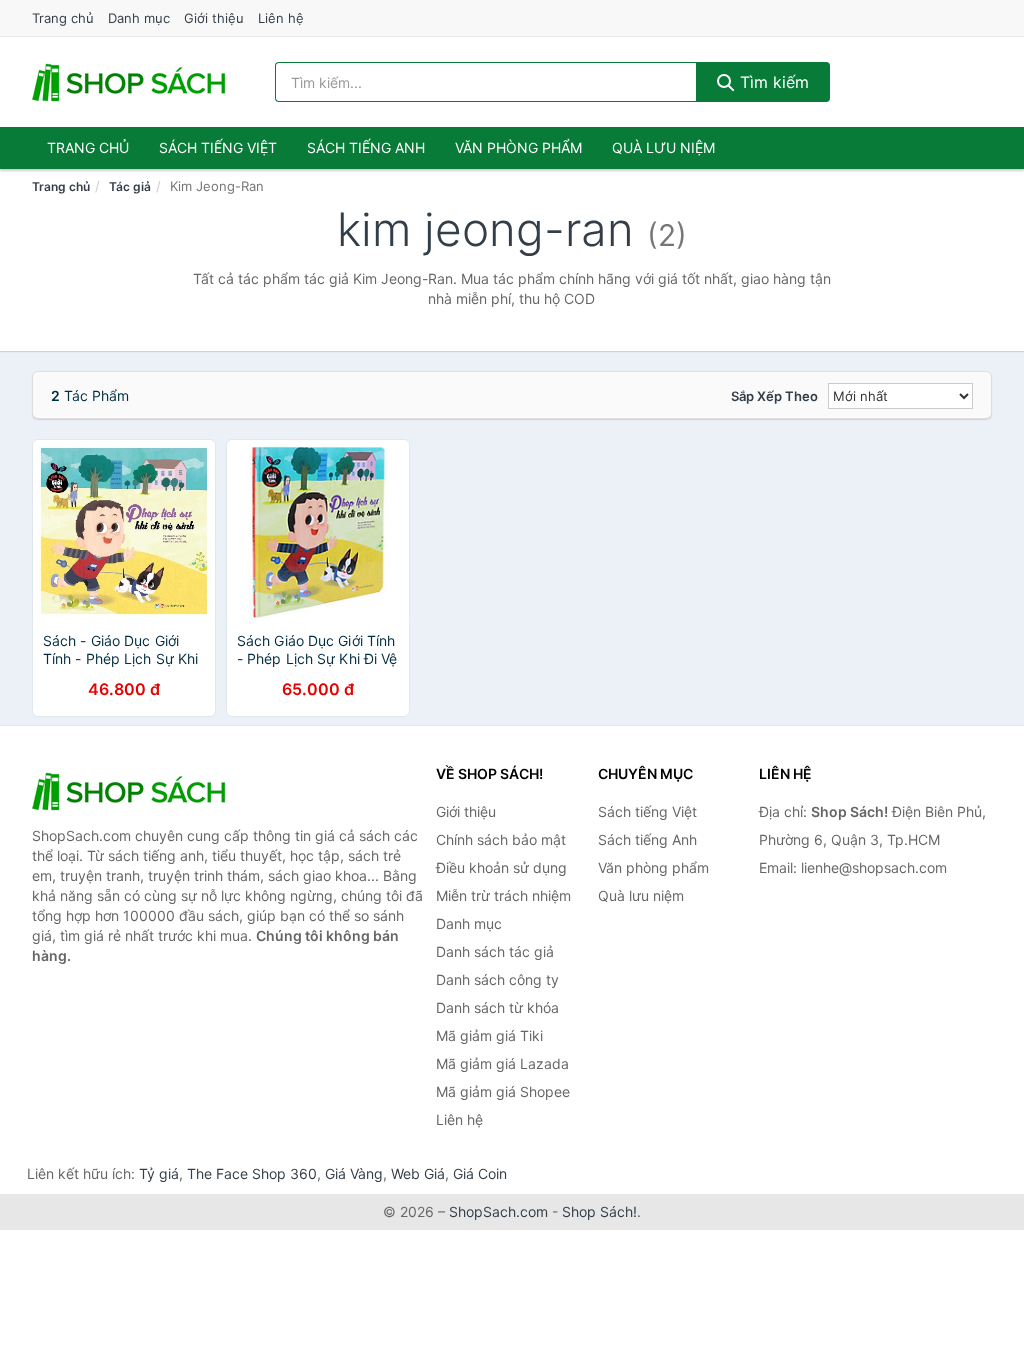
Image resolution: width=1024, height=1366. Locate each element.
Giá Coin (480, 1173)
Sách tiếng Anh (647, 839)
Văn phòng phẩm (518, 147)
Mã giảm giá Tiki (489, 1035)
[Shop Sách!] (132, 791)
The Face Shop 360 (252, 1173)
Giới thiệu (214, 18)
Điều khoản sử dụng (501, 867)
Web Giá (418, 1173)
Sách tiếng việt (218, 147)
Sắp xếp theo (774, 396)
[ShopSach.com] (132, 82)
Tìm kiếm (772, 82)
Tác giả (130, 186)
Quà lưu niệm (663, 147)
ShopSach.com (498, 1211)
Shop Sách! (599, 1211)
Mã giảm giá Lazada (502, 1063)
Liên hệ (281, 18)
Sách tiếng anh (366, 147)
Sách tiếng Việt (647, 811)
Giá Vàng (354, 1173)
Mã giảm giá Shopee (503, 1091)
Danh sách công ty (497, 979)
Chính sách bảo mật (501, 839)
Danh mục (139, 18)
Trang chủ (63, 18)
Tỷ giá (159, 1173)
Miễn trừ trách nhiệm (503, 895)
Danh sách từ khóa (497, 1007)
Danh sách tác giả (495, 951)
